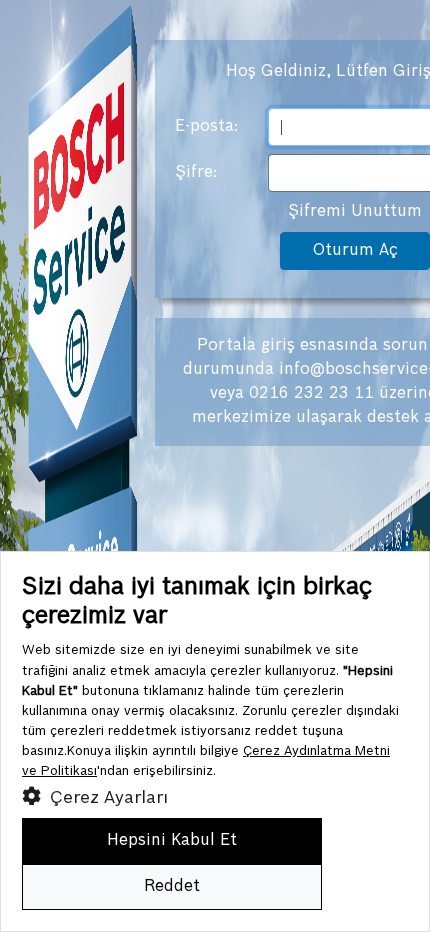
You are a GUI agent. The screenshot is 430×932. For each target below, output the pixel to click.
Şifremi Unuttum (355, 211)
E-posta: (206, 126)
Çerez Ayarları (106, 798)
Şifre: (196, 172)
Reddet (172, 886)
